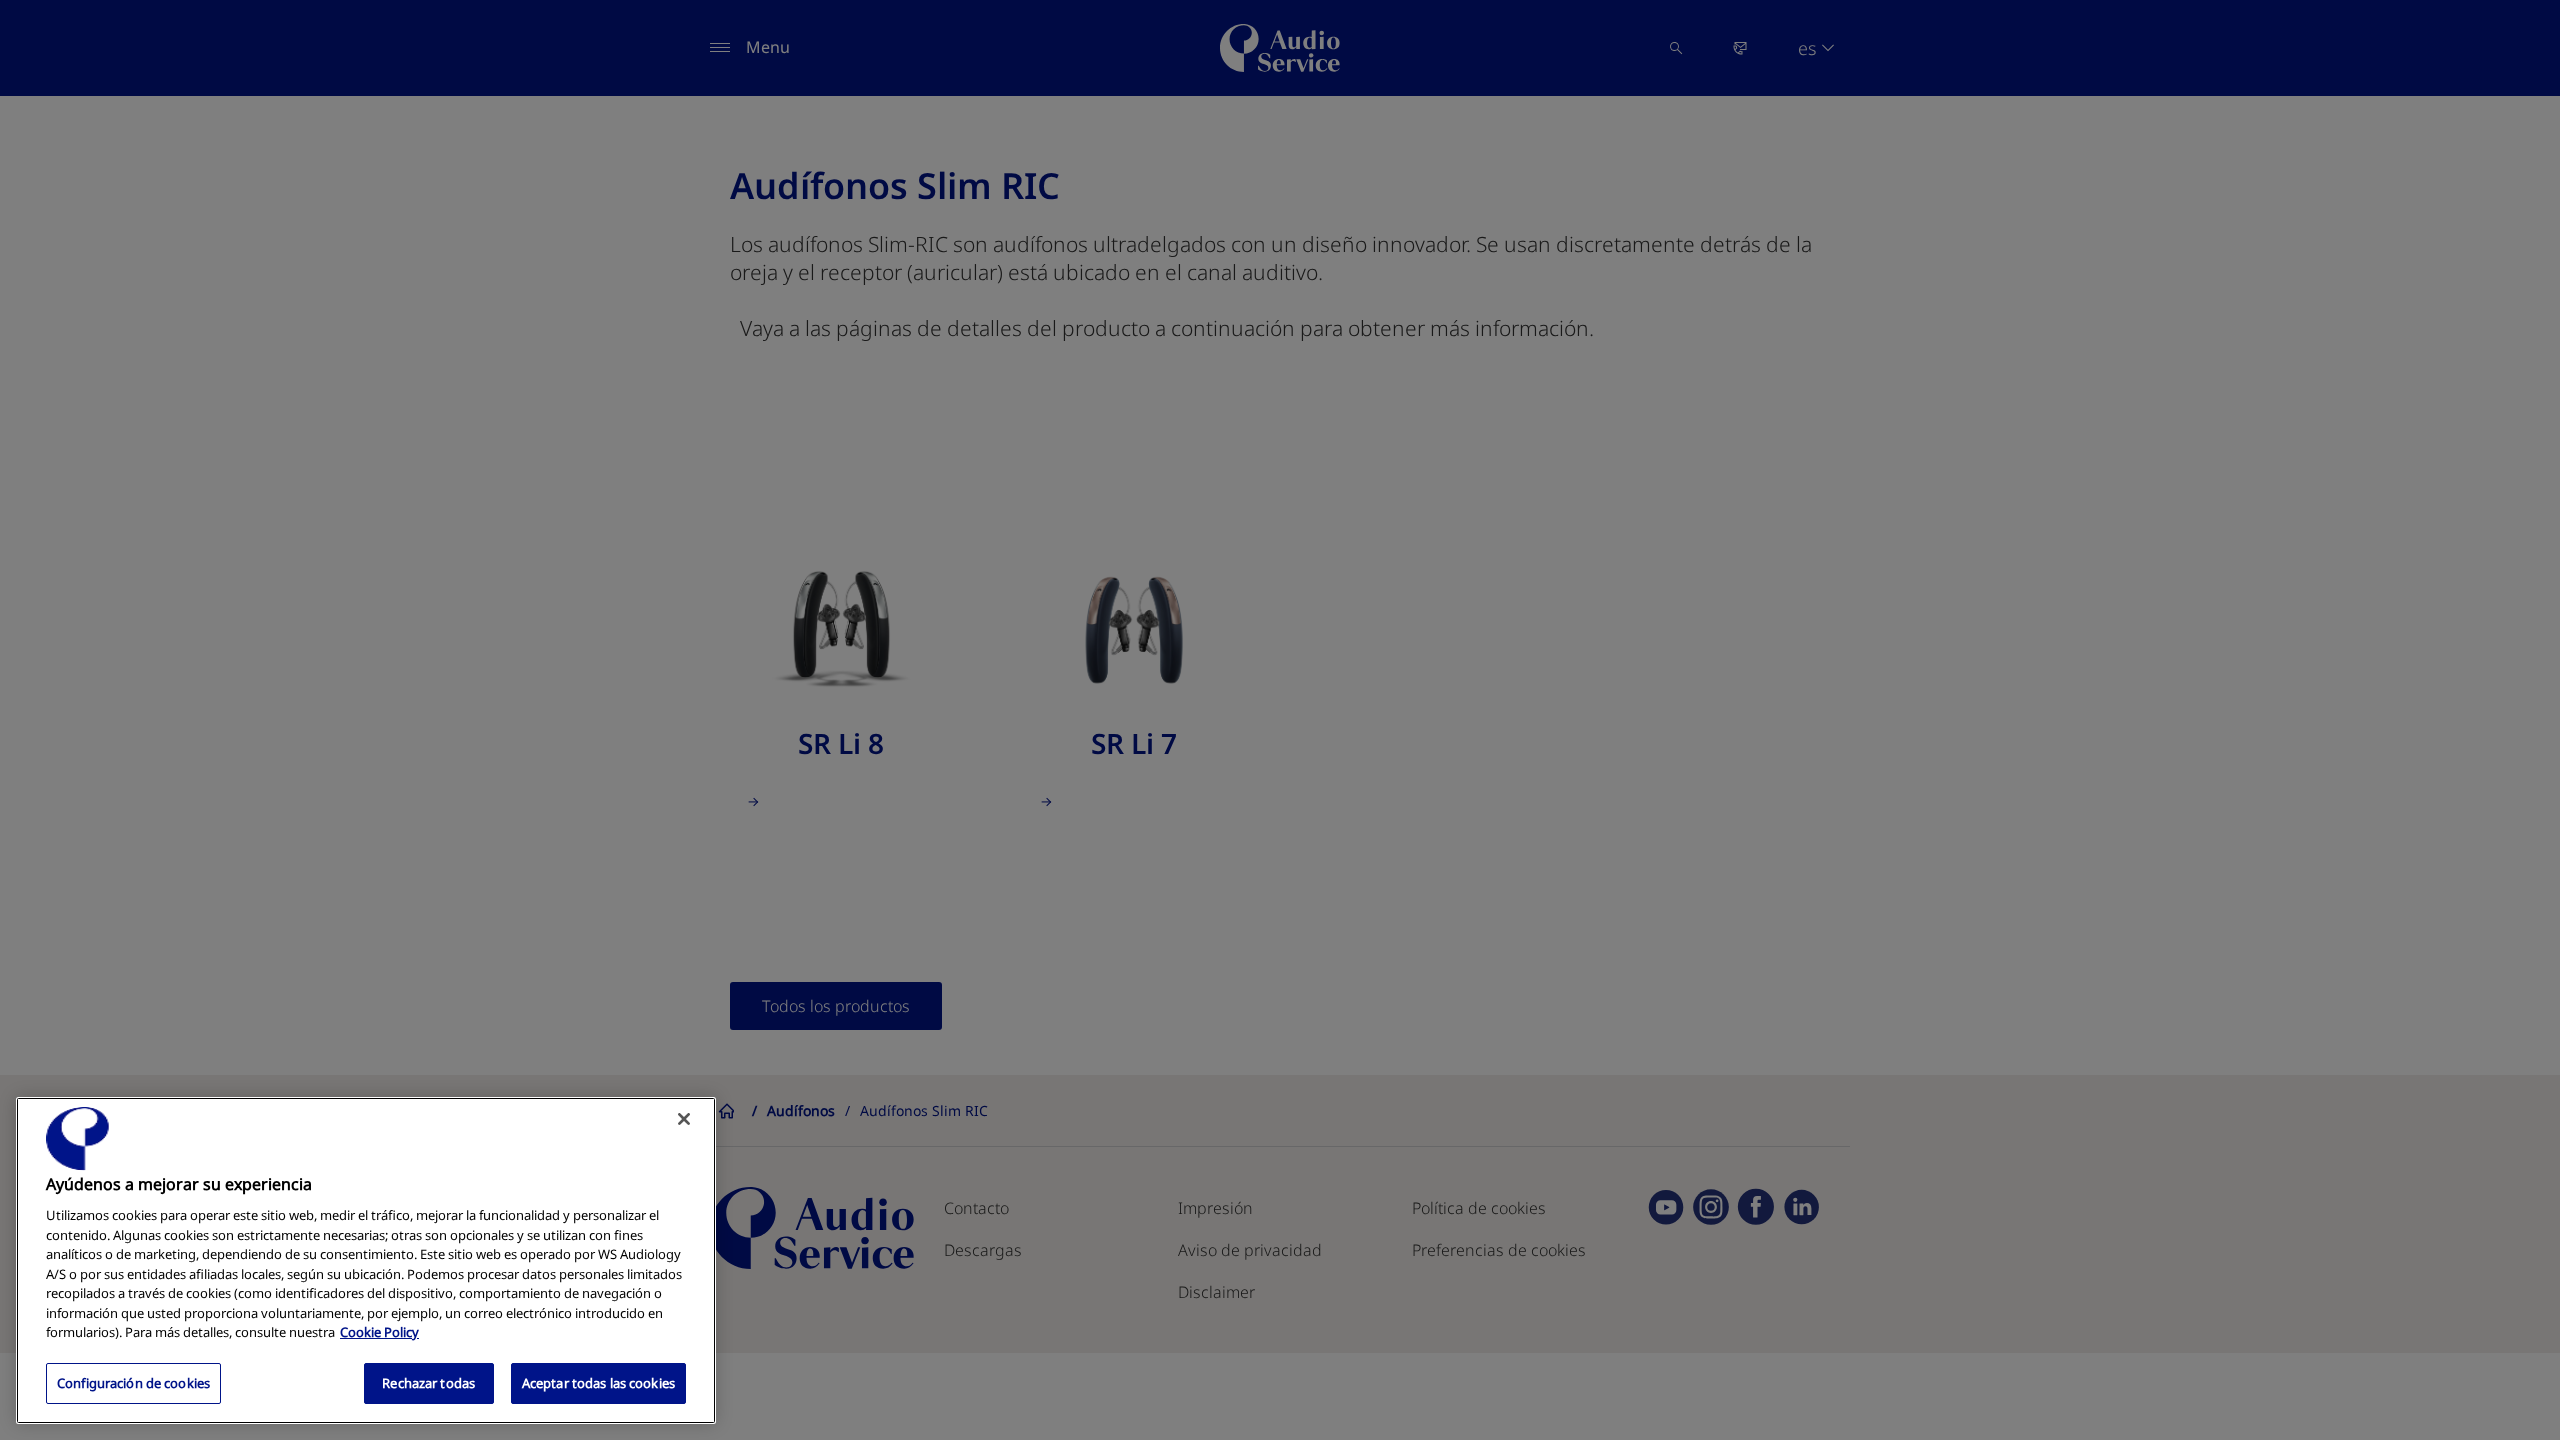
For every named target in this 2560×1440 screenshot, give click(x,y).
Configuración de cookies (133, 1382)
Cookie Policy (379, 1332)
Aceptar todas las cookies (598, 1382)
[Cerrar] (684, 1119)
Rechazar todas (428, 1382)
